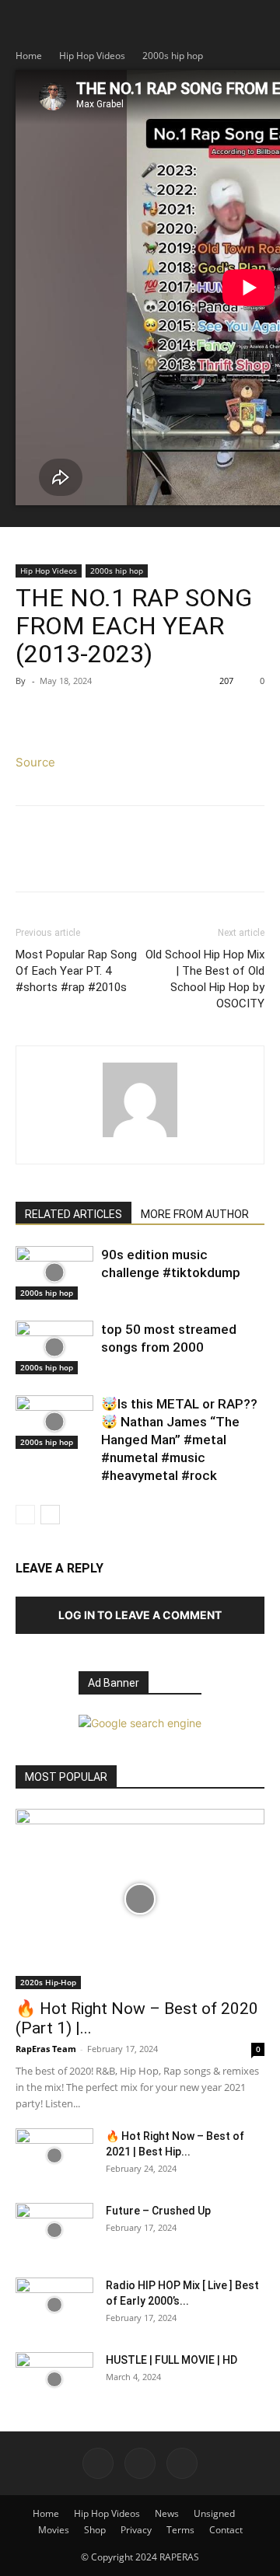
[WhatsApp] (138, 716)
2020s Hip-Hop (48, 1982)
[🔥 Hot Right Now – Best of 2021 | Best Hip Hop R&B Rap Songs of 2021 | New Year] (54, 2155)
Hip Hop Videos (92, 56)
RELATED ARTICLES (73, 1214)
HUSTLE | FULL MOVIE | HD (171, 2360)
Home (29, 56)
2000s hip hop (173, 56)
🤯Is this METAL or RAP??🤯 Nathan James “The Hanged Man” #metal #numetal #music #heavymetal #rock (179, 1440)
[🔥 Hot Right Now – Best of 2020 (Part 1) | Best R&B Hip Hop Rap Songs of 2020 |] (140, 1899)
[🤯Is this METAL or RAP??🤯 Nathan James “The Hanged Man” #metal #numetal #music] (54, 1422)
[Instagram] (140, 2463)
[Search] (258, 21)
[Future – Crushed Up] (54, 2230)
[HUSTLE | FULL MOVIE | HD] (54, 2379)
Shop (95, 2530)
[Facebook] (31, 716)
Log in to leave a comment (140, 1615)
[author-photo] (140, 1137)
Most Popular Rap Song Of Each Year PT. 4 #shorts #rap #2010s (76, 971)
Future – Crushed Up (158, 2211)
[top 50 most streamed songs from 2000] (54, 1347)
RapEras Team (46, 2049)
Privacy (136, 2530)
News (167, 2513)
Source (35, 762)
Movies (54, 2530)
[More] (175, 716)
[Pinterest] (103, 716)
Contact (226, 2530)
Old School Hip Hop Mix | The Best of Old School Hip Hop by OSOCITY (205, 979)
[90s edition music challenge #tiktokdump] (54, 1273)
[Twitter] (67, 716)
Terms (180, 2530)
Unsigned (214, 2513)
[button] (26, 21)
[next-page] (50, 1515)
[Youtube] (182, 2463)
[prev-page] (25, 1515)
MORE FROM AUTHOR (195, 1214)
